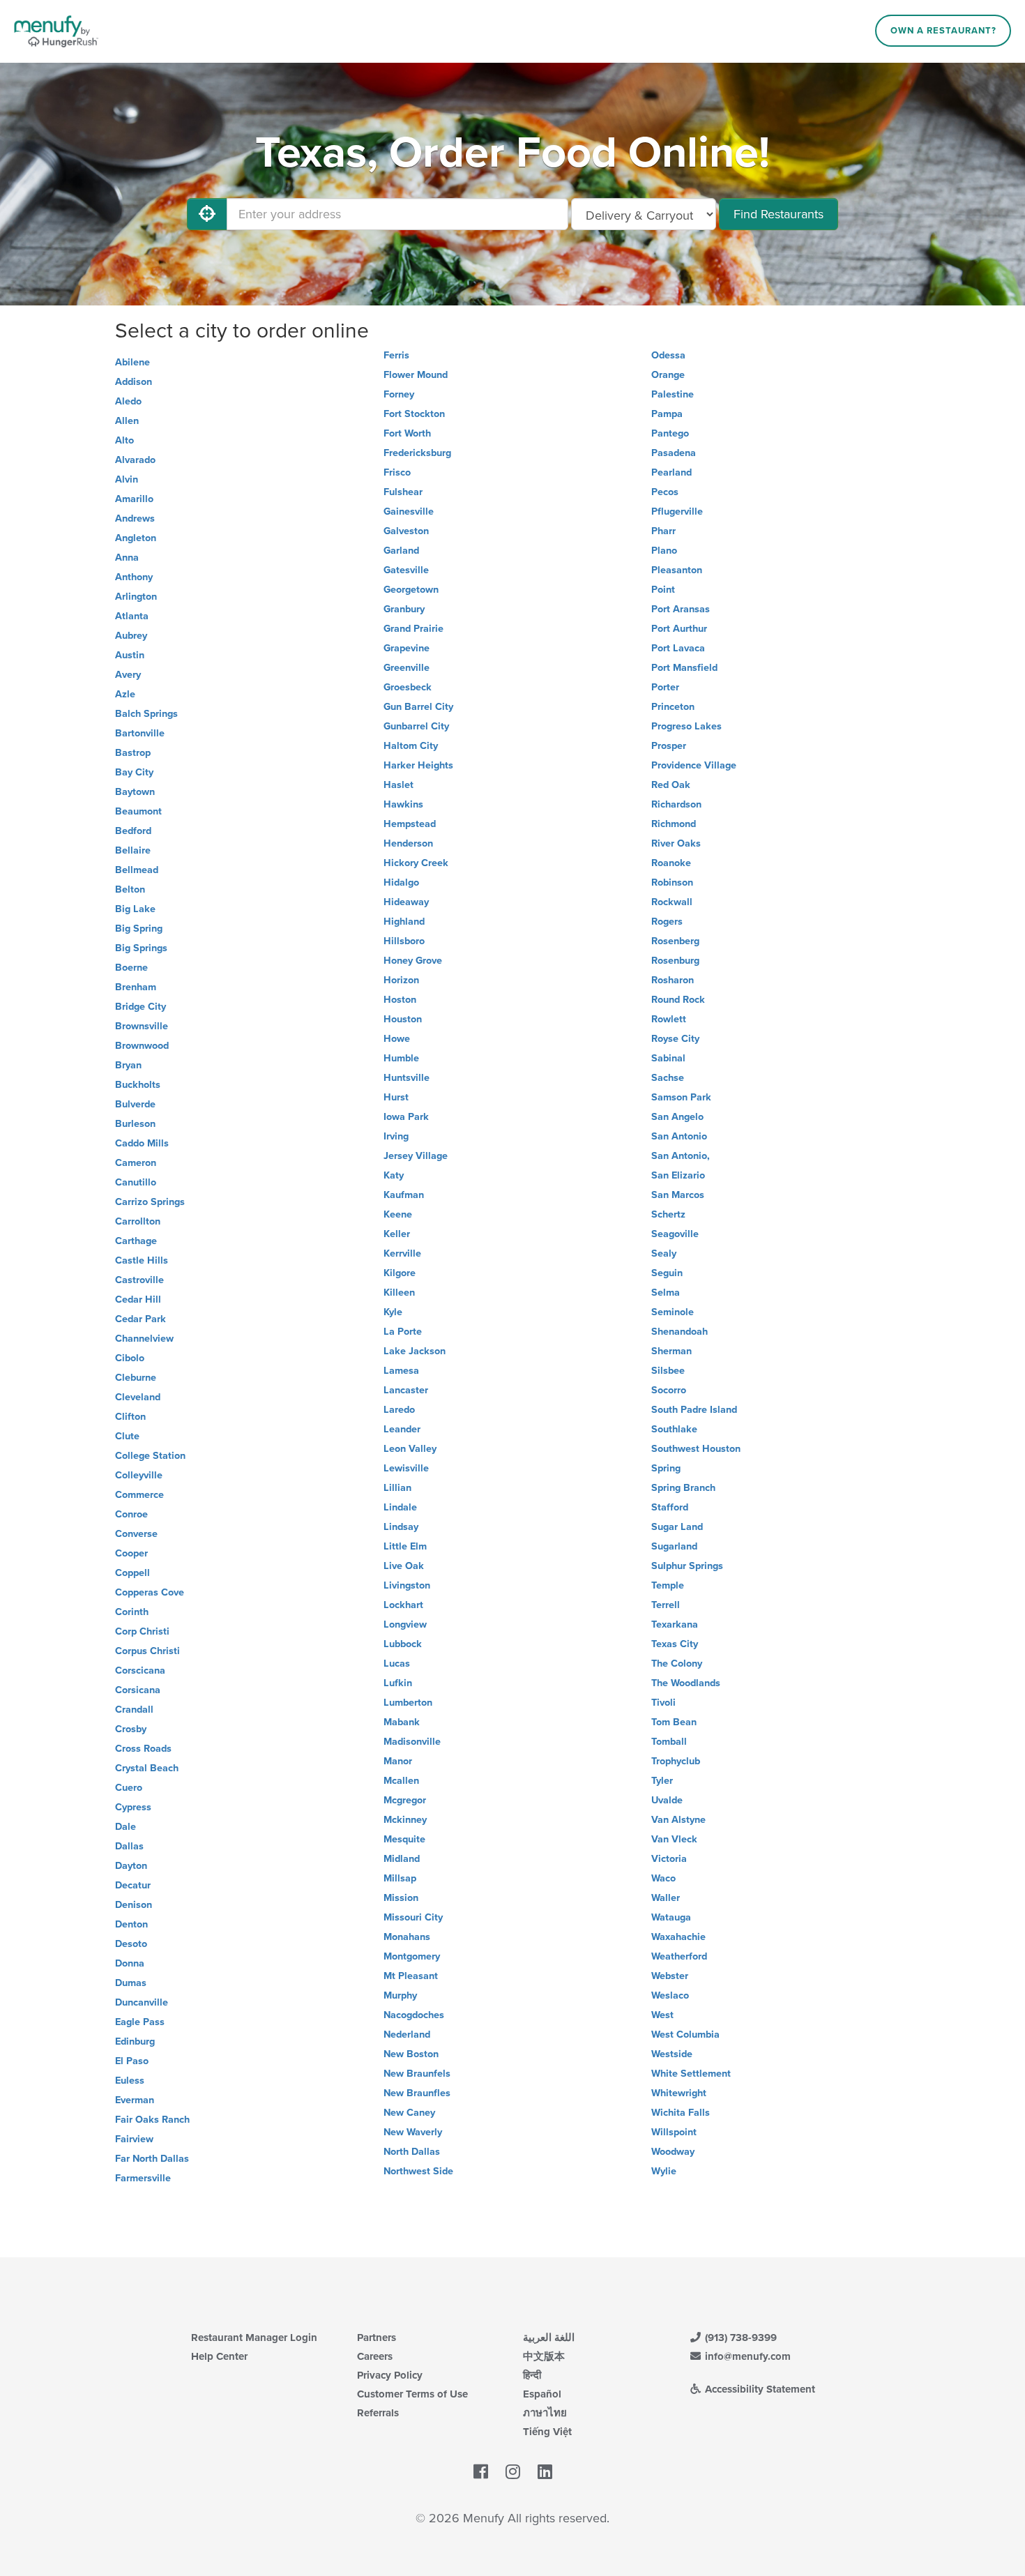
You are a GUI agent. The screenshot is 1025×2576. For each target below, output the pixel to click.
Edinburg (135, 2041)
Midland (402, 1859)
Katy (394, 1175)
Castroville (139, 1280)
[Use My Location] (207, 214)
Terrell (666, 1605)
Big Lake (135, 909)
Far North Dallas (152, 2159)
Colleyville (139, 1475)
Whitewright (679, 2093)
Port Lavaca (678, 648)
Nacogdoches (414, 2015)
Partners (377, 2338)
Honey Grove (413, 961)
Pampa (667, 414)
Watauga (671, 1917)
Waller (666, 1898)
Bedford (133, 831)
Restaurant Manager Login (254, 2338)
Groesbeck (408, 687)
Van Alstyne (678, 1820)
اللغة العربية (549, 2338)
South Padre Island (694, 1410)
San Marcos (678, 1195)
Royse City (675, 1039)
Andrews (135, 518)
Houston (403, 1019)
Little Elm (405, 1546)
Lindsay (401, 1527)
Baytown (135, 792)
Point (663, 590)
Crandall (134, 1710)
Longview (405, 1624)
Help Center (219, 2356)
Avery (128, 675)
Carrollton (138, 1221)
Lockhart (403, 1605)
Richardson (676, 804)
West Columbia (685, 2035)
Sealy (664, 1253)
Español (542, 2394)
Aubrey (131, 636)
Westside (672, 2054)
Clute (127, 1436)
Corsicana (138, 1690)
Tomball (669, 1742)
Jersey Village (416, 1156)
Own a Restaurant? (943, 31)
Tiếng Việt (547, 2432)
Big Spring (139, 929)
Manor (398, 1761)
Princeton (673, 707)
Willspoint (674, 2132)
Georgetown (411, 590)
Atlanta (132, 616)
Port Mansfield (684, 668)
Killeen (399, 1293)
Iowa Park (406, 1117)
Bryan (128, 1065)
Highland (404, 922)
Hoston (400, 1000)
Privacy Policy (390, 2375)
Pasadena (674, 453)
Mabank (402, 1722)
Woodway (673, 2152)
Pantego (670, 433)
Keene (398, 1214)
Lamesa (401, 1371)
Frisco (397, 472)
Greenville (407, 668)
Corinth (132, 1612)
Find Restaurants (779, 214)
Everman (135, 2100)
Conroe (131, 1514)
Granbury (404, 609)
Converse (136, 1534)
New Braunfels (417, 2074)
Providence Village (694, 765)
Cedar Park (141, 1319)
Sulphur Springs (687, 1566)
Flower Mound (416, 375)
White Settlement (691, 2074)
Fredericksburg (417, 453)
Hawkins (403, 804)
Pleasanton (677, 570)
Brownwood (142, 1046)
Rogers (667, 922)
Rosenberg (675, 941)
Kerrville (402, 1253)
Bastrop (133, 753)
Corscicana (140, 1670)
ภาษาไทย (545, 2413)
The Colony (677, 1664)
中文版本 (544, 2356)
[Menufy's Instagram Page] (513, 2473)
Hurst (396, 1097)
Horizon (401, 980)
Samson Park (681, 1097)
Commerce (139, 1495)
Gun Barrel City (418, 707)
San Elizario (678, 1175)
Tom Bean (674, 1722)
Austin (130, 655)
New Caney (409, 2113)
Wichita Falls (681, 2113)
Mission (401, 1898)
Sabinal (668, 1058)
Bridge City (141, 1007)
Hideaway (406, 902)
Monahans (407, 1937)
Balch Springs (146, 714)
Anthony (134, 577)
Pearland (671, 472)
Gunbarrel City (416, 726)
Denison (134, 1905)
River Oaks (676, 843)
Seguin (667, 1273)
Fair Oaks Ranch (152, 2120)
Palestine (673, 394)
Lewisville (406, 1468)
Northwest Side (418, 2171)
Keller (397, 1234)
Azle (125, 694)
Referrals (378, 2413)
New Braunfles (417, 2093)
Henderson (408, 843)
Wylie (664, 2171)
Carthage (136, 1241)
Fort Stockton (414, 414)
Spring (666, 1468)
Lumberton (408, 1703)
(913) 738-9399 (739, 2338)
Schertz (668, 1214)
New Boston (411, 2054)
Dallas (129, 1846)
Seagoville (675, 1234)
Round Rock (678, 1000)
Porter (665, 687)
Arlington (136, 597)
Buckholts (138, 1085)
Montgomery (412, 1956)
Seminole (673, 1312)
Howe (397, 1039)
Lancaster (406, 1390)
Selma (666, 1293)
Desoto (131, 1944)
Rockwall (672, 902)
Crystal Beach (147, 1768)
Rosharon (673, 980)
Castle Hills (142, 1260)
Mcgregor (405, 1800)
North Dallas (412, 2152)
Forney (399, 394)
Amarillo (134, 499)
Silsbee (668, 1371)
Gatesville (406, 570)
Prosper (669, 746)
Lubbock (403, 1644)
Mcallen (401, 1781)
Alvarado (135, 460)
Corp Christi (142, 1631)
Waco (663, 1878)
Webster (670, 1976)
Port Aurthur (679, 629)
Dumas (131, 1983)
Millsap (400, 1878)
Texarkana (675, 1624)
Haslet (398, 785)
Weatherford (679, 1956)
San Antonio (679, 1136)
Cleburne (136, 1378)
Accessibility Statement (759, 2389)
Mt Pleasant (411, 1976)
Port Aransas (681, 609)
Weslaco (670, 1995)
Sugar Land (677, 1527)
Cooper (131, 1553)
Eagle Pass (140, 2022)
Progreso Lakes (686, 726)
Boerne (131, 968)
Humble (401, 1058)
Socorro (669, 1390)
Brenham (136, 987)
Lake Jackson (415, 1351)
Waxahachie (678, 1937)
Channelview (144, 1339)
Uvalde (667, 1800)
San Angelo (677, 1117)
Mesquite (404, 1839)
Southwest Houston (696, 1449)
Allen (127, 421)
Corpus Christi (147, 1651)
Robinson (672, 882)
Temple (668, 1585)
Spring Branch (683, 1488)
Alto (124, 440)
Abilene (132, 362)
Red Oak (671, 785)
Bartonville (140, 733)
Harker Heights (418, 765)
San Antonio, (681, 1156)
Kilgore (400, 1273)
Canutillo (136, 1182)
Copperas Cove (150, 1592)
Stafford (670, 1507)
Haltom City (411, 746)
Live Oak (404, 1566)
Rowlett (669, 1019)
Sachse (668, 1078)
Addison (134, 382)
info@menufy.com (746, 2356)
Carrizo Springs (150, 1202)
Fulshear (403, 492)
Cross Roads (143, 1749)
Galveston (406, 531)
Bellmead (137, 870)
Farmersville (143, 2178)
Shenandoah (679, 1332)
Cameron (136, 1163)
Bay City (134, 772)
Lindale (400, 1507)
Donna (130, 1963)
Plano (664, 551)
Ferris (396, 355)
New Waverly (413, 2132)
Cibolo (130, 1358)
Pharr (663, 531)
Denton (131, 1924)
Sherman (671, 1351)
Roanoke (671, 863)
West (662, 2015)
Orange (668, 375)
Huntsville (407, 1078)
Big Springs (141, 948)
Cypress (133, 1807)
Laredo (399, 1410)
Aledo (128, 401)
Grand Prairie (413, 629)
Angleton (136, 538)
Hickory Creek (416, 863)
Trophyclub (676, 1761)
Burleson (135, 1124)
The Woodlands (686, 1683)
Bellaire (133, 850)
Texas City (675, 1644)
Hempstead (410, 824)
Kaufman (404, 1195)
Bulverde (135, 1104)
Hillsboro (404, 941)
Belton (130, 889)
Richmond (674, 824)
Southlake (674, 1429)
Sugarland (674, 1546)
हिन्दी (532, 2375)
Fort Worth (407, 433)
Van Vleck (674, 1839)
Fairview (134, 2139)
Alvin (127, 479)
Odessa (668, 355)
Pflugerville (677, 512)
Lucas (397, 1664)
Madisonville (412, 1742)
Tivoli (663, 1703)
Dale (126, 1827)
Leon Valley (410, 1449)
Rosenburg (675, 961)
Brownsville (142, 1026)
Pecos (665, 492)
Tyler (662, 1781)
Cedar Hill (138, 1300)
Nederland (407, 2035)
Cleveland (138, 1397)
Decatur (133, 1885)
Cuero (129, 1788)
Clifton (130, 1417)
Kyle (393, 1312)
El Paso (132, 2061)
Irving (396, 1136)
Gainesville (409, 512)
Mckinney (405, 1820)
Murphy (400, 1995)
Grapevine (407, 648)
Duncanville (142, 2002)
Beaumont (138, 811)
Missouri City (413, 1917)
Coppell (132, 1573)
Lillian (397, 1488)
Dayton (131, 1866)
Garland (401, 551)
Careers (375, 2356)
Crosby (131, 1729)
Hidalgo (401, 882)
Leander (402, 1429)
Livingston (407, 1585)
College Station (150, 1456)
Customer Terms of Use (412, 2394)
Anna (127, 558)
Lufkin (398, 1683)
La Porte (403, 1332)
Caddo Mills (142, 1143)
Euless (130, 2081)
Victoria (669, 1859)
